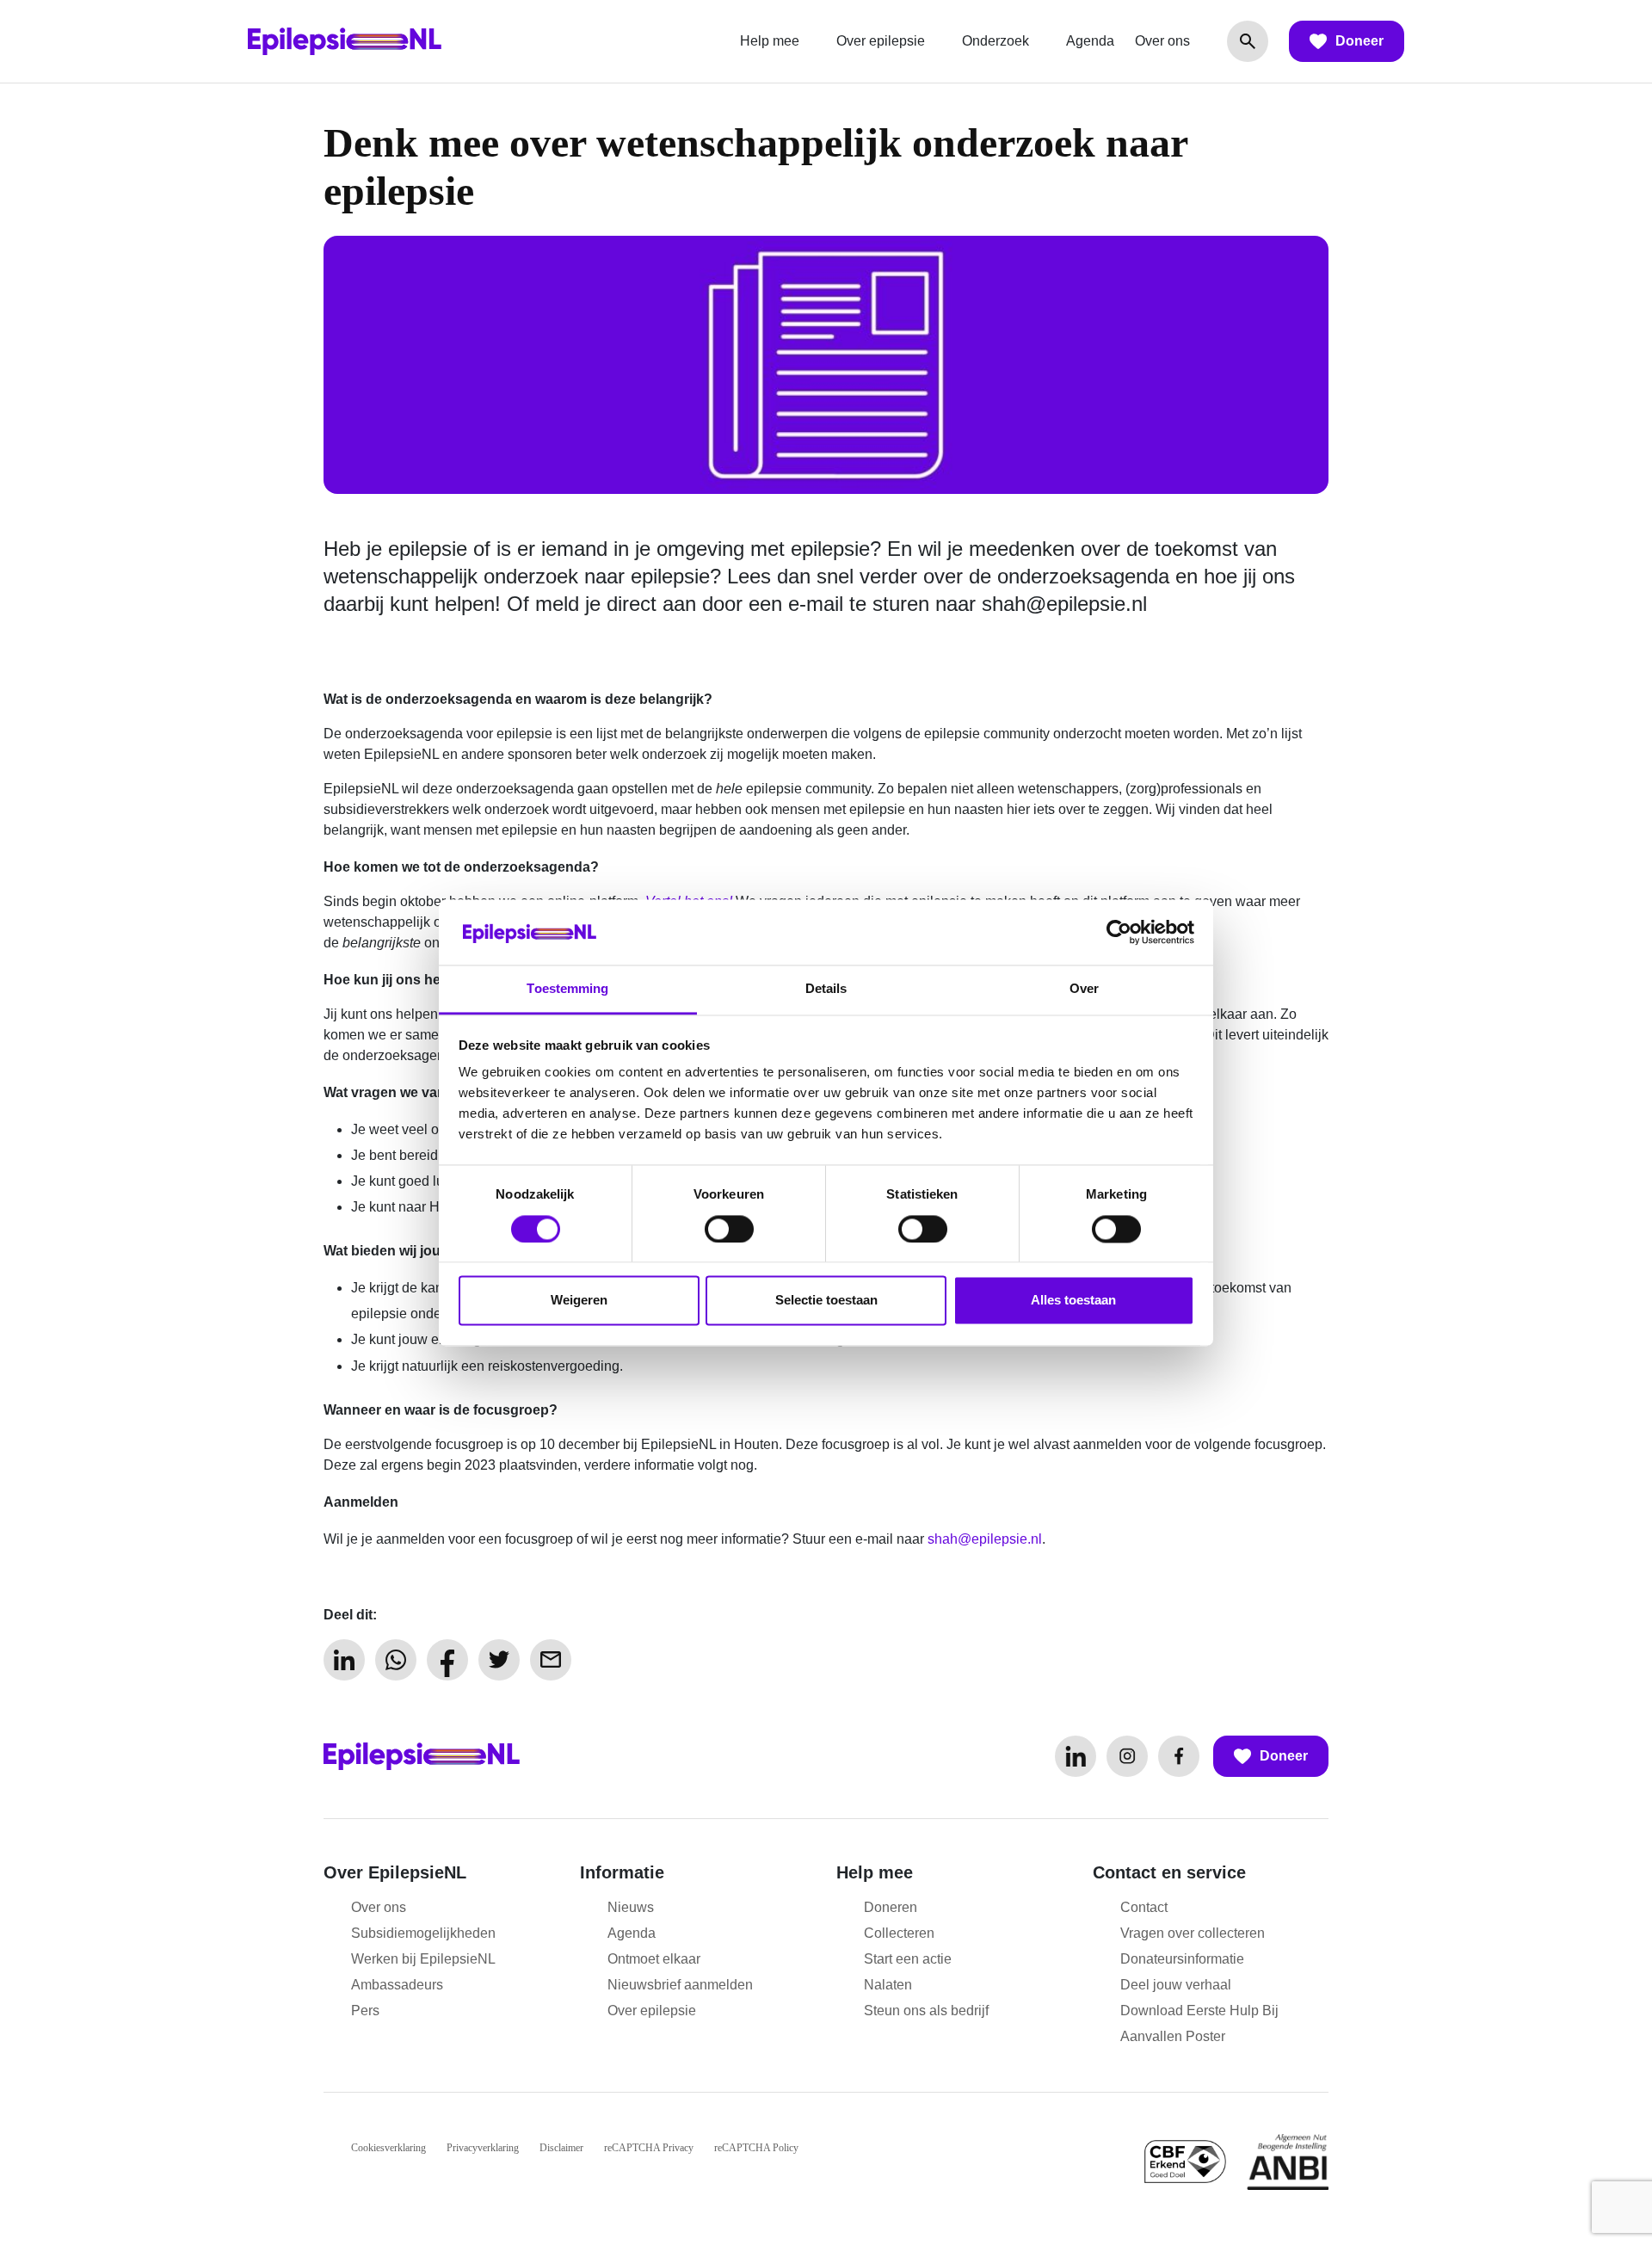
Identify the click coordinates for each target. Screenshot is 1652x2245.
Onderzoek (996, 41)
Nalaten (888, 1985)
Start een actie (908, 1959)
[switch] (729, 1229)
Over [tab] (1084, 989)
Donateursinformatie (1182, 1959)
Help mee (770, 41)
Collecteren (899, 1933)
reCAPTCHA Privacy (649, 2148)
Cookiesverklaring (388, 2148)
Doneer (1359, 41)
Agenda (1090, 41)
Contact (1144, 1907)
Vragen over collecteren (1193, 1933)
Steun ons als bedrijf (926, 2011)
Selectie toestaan (826, 1301)
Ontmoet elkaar (654, 1959)
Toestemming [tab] (567, 989)
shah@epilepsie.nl (1064, 604)
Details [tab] (826, 989)
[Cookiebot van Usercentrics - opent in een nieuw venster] (1119, 932)
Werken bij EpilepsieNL (423, 1959)
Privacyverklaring (483, 2148)
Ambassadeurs (397, 1985)
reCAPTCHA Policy (756, 2148)
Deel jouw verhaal (1176, 1985)
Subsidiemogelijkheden (423, 1933)
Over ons (1162, 41)
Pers (365, 2011)
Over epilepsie (881, 41)
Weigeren (579, 1301)
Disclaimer (561, 2148)
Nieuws (631, 1907)
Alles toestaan (1073, 1301)
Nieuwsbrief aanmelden (680, 1985)
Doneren (891, 1907)
